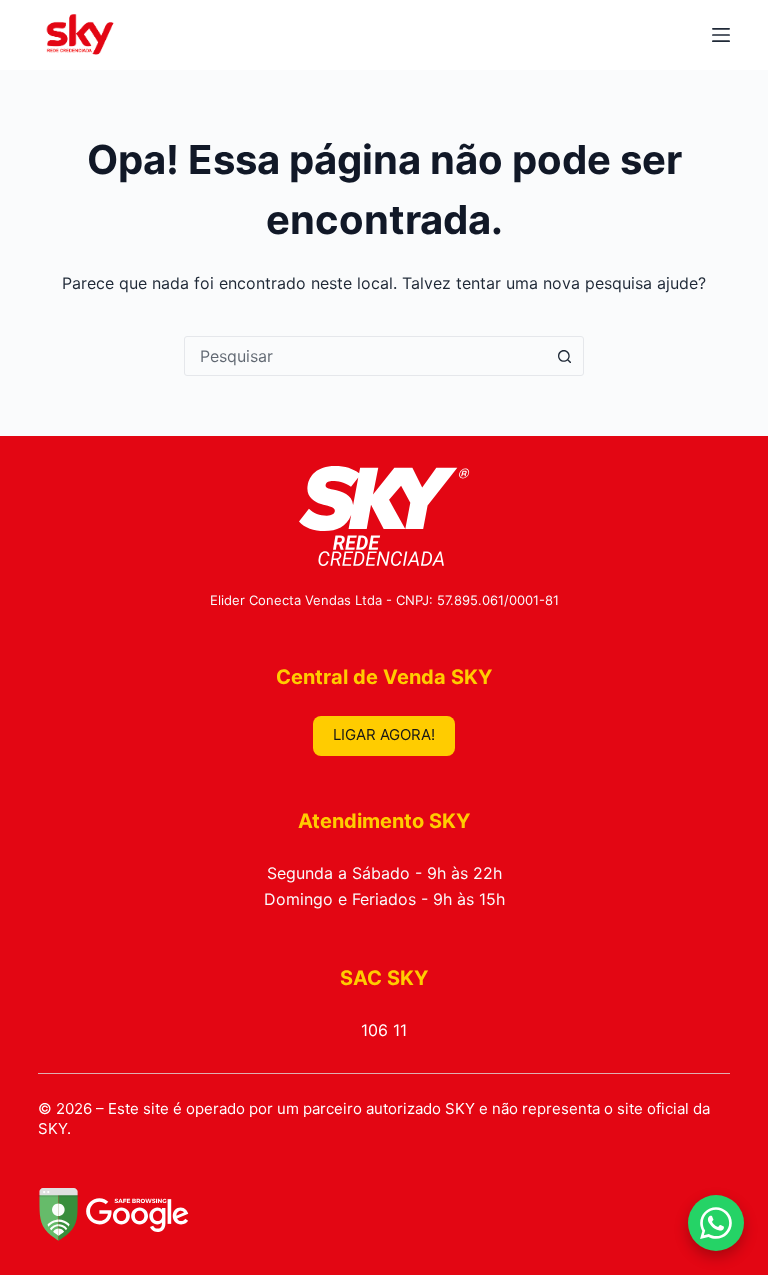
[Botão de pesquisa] (564, 356)
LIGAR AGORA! (384, 734)
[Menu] (721, 35)
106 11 (384, 1030)
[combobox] (365, 356)
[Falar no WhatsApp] (716, 1223)
